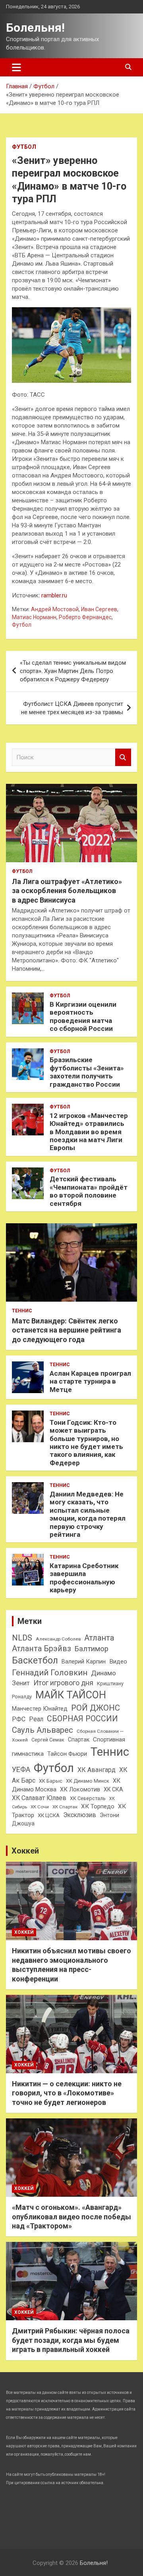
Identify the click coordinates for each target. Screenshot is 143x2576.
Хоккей (25, 1851)
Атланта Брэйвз (42, 1649)
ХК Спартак (65, 1807)
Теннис (22, 1311)
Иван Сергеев (99, 609)
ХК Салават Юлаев (39, 1798)
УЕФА (21, 1769)
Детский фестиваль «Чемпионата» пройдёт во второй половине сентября (89, 1191)
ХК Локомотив (80, 1789)
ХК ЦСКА (49, 1815)
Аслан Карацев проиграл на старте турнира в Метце (90, 1381)
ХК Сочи (40, 1807)
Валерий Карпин (84, 1662)
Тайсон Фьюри (67, 1754)
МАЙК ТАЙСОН (71, 1695)
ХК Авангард (97, 1770)
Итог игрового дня (63, 1683)
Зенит (21, 1683)
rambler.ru (54, 595)
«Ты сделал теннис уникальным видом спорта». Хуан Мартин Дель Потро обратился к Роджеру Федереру (73, 671)
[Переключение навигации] (16, 67)
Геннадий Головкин (50, 1673)
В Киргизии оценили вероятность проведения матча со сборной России (83, 1016)
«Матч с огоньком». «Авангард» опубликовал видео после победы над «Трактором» (71, 2217)
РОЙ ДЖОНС (96, 1708)
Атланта (99, 1638)
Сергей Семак (48, 1740)
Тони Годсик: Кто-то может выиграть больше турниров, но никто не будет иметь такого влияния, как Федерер (86, 1443)
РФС (19, 1719)
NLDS (22, 1638)
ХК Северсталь (88, 1798)
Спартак (79, 1740)
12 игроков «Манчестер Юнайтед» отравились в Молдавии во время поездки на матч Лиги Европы (89, 1132)
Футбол (24, 147)
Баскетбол (35, 1661)
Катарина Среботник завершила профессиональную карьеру (84, 1578)
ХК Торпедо (98, 1806)
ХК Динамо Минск (88, 1781)
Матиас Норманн (34, 617)
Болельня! (35, 28)
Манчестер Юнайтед (40, 1709)
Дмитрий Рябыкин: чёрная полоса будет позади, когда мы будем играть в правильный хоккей (71, 2340)
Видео (118, 1662)
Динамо (103, 1673)
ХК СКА (113, 1789)
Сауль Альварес (43, 1730)
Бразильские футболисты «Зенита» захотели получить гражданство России (87, 1072)
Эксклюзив (80, 1815)
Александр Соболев (58, 1639)
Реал (36, 1719)
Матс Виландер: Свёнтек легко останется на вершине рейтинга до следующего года (67, 1330)
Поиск (123, 758)
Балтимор (92, 1649)
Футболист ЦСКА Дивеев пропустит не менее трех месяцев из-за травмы (72, 708)
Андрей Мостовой (55, 609)
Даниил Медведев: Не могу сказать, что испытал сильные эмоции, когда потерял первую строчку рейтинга (88, 1514)
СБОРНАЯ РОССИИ (82, 1719)
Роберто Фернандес (85, 617)
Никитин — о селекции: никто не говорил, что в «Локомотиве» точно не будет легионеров (67, 2093)
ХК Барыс (51, 1781)
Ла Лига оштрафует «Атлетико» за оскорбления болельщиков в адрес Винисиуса (67, 891)
